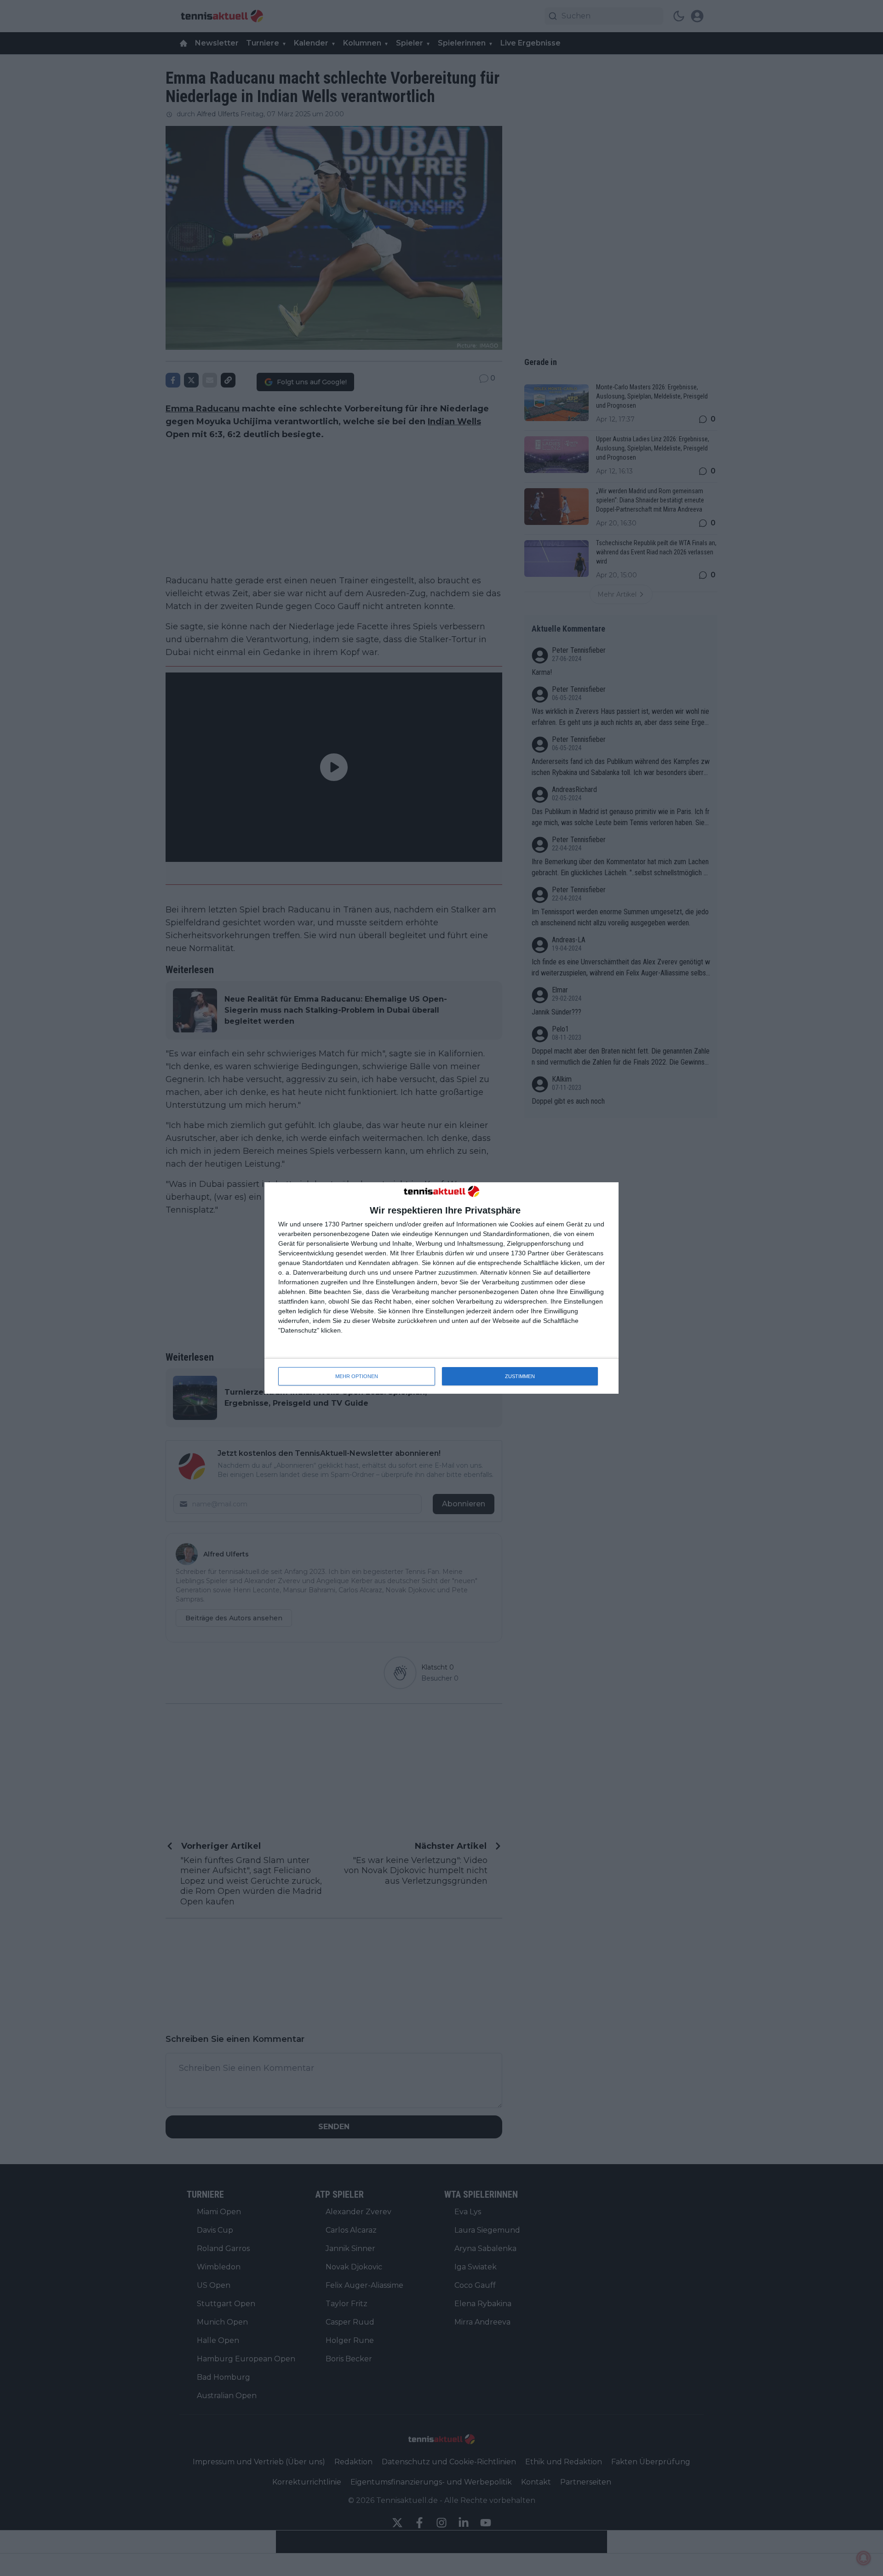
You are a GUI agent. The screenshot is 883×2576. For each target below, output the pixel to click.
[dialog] (441, 1288)
